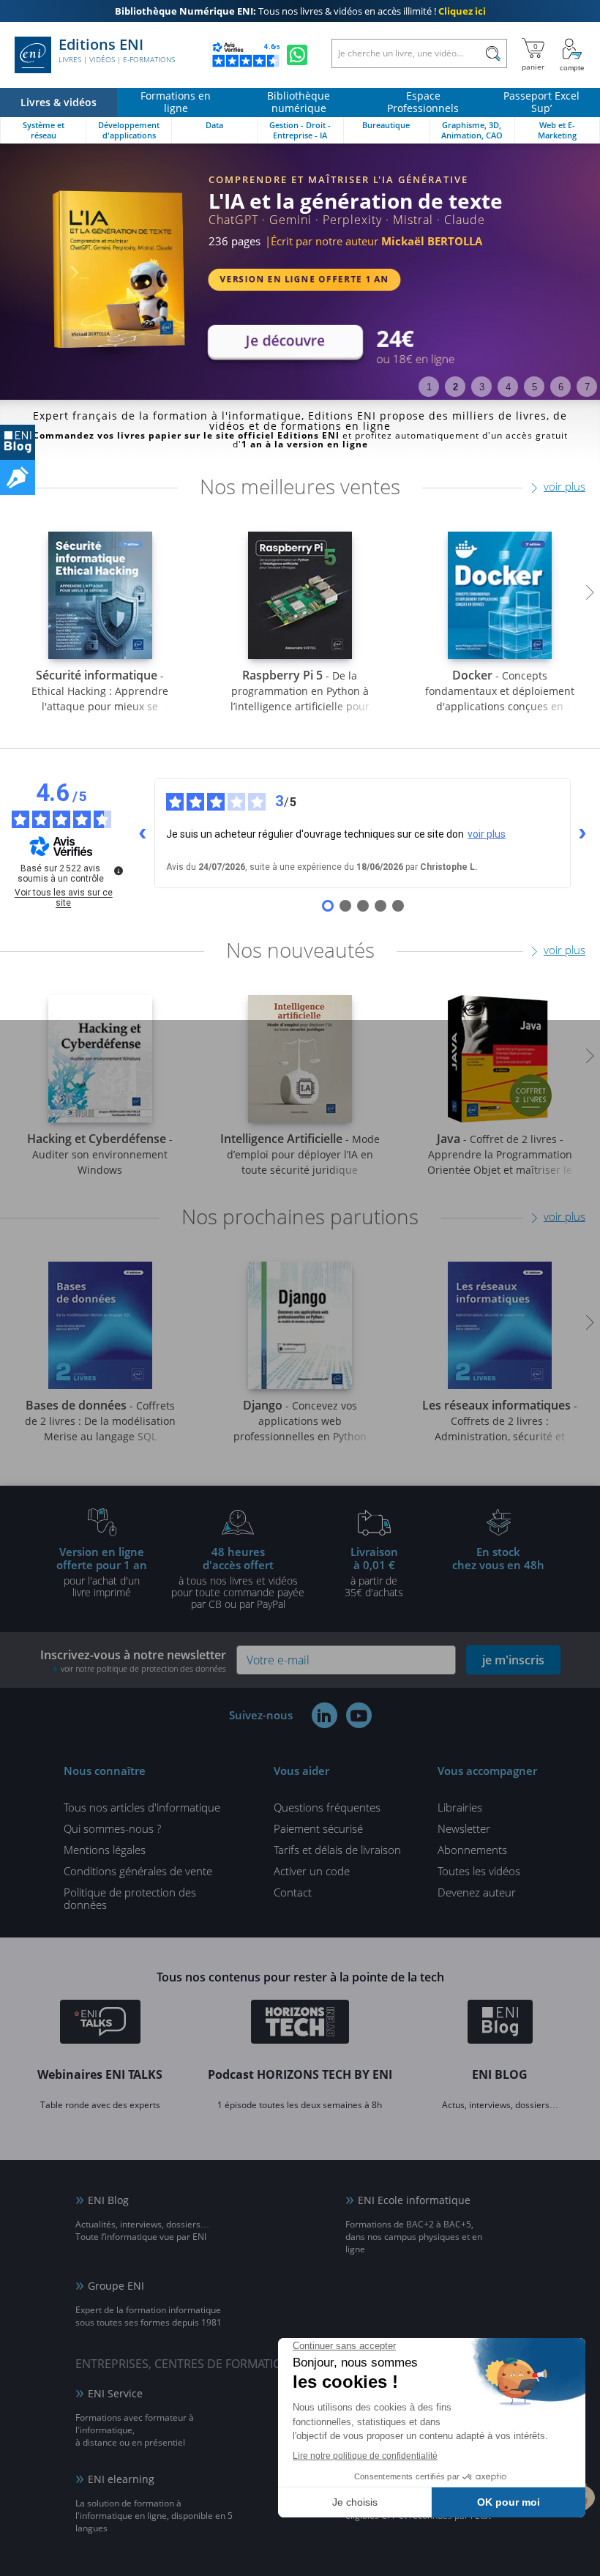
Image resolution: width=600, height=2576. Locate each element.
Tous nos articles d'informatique (142, 1807)
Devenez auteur (477, 1892)
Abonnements (472, 1850)
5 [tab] (535, 387)
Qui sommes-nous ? (112, 1828)
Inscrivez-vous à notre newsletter (133, 1660)
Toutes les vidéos (479, 1871)
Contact (293, 1892)
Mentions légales (105, 1850)
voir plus (565, 486)
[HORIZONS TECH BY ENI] (300, 2024)
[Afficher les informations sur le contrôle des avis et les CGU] (119, 871)
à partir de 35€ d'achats (374, 1571)
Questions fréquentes (327, 1807)
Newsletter (464, 1828)
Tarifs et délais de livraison (337, 1850)
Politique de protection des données (130, 1898)
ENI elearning (121, 2479)
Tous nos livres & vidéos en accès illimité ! (300, 11)
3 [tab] (482, 387)
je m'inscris (513, 1660)
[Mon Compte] (572, 55)
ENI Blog (108, 2200)
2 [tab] (455, 387)
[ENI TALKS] (100, 2024)
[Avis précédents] (143, 833)
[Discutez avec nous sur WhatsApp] (297, 55)
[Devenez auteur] (18, 477)
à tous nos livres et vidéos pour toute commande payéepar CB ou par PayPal (238, 1577)
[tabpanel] (300, 272)
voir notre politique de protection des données (143, 1668)
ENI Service (115, 2393)
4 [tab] (508, 387)
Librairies (460, 1807)
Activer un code (312, 1871)
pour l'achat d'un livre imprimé (102, 1571)
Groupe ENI (116, 2286)
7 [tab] (587, 387)
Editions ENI (117, 51)
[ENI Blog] (500, 2024)
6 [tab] (561, 387)
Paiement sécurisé (318, 1828)
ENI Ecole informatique (414, 2200)
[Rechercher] (493, 53)
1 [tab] (429, 387)
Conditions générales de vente (138, 1871)
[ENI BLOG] (18, 442)
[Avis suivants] (582, 833)
